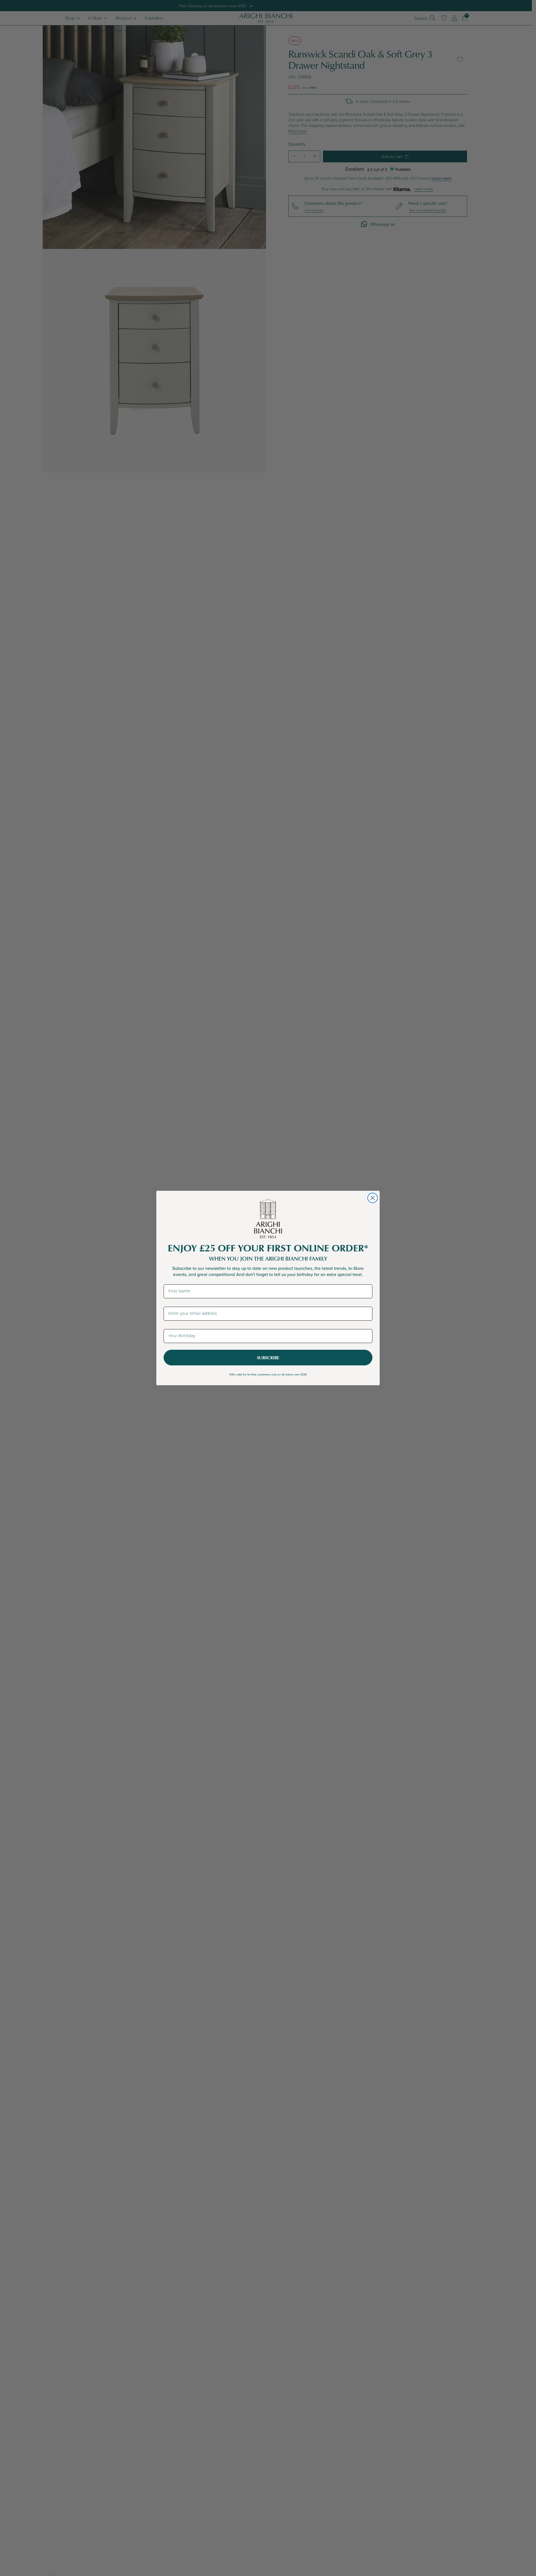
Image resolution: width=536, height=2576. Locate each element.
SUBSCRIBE (268, 1358)
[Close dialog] (373, 1198)
